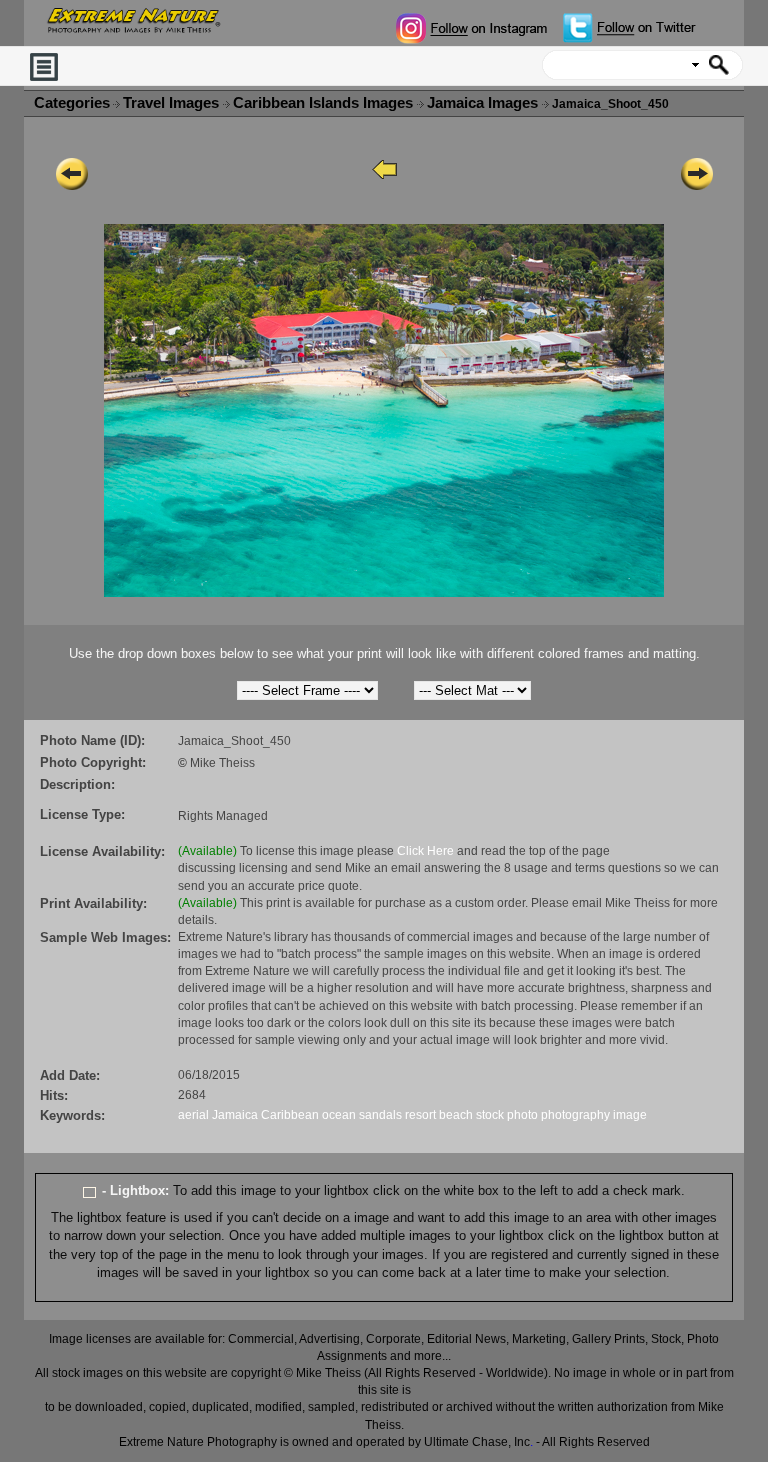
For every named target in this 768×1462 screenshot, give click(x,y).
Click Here (425, 851)
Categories (72, 103)
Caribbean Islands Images (325, 103)
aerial (193, 1115)
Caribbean (290, 1115)
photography (575, 1115)
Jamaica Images (484, 103)
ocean (339, 1115)
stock (490, 1115)
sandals (380, 1115)
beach (456, 1115)
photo (522, 1115)
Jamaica (235, 1115)
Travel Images (173, 103)
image (630, 1115)
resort (420, 1115)
